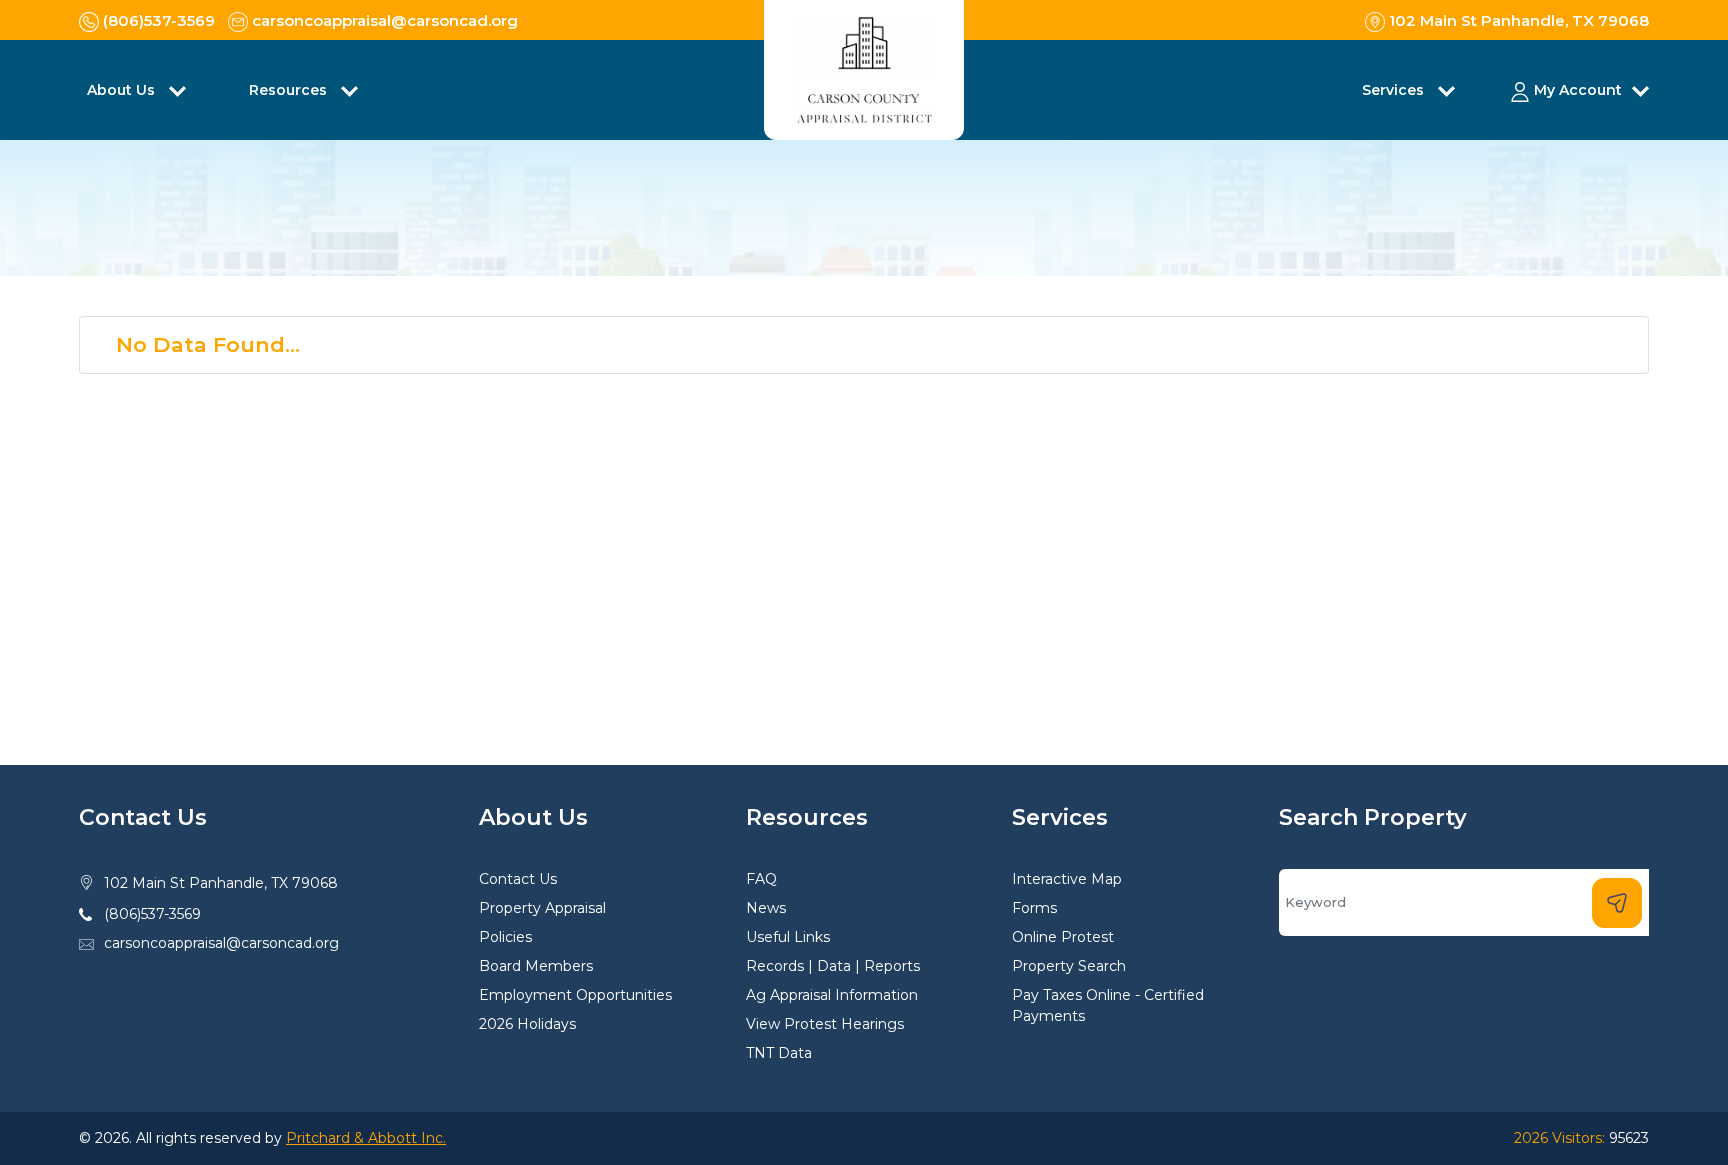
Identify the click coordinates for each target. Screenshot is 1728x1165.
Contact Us (518, 879)
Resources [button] (290, 90)
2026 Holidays (527, 1024)
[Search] (1617, 903)
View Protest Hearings (825, 1024)
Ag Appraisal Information (832, 995)
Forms (1034, 908)
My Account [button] (1578, 90)
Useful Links (788, 937)
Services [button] (1395, 90)
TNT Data (779, 1053)
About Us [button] (123, 90)
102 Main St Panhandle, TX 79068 (221, 883)
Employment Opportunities (575, 995)
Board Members (536, 966)
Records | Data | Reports (833, 966)
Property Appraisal (542, 908)
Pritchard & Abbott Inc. (366, 1138)
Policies (505, 937)
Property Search (1069, 966)
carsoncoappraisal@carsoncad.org (221, 943)
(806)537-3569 (152, 914)
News (766, 908)
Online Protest (1063, 937)
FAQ (761, 879)
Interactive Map (1067, 879)
